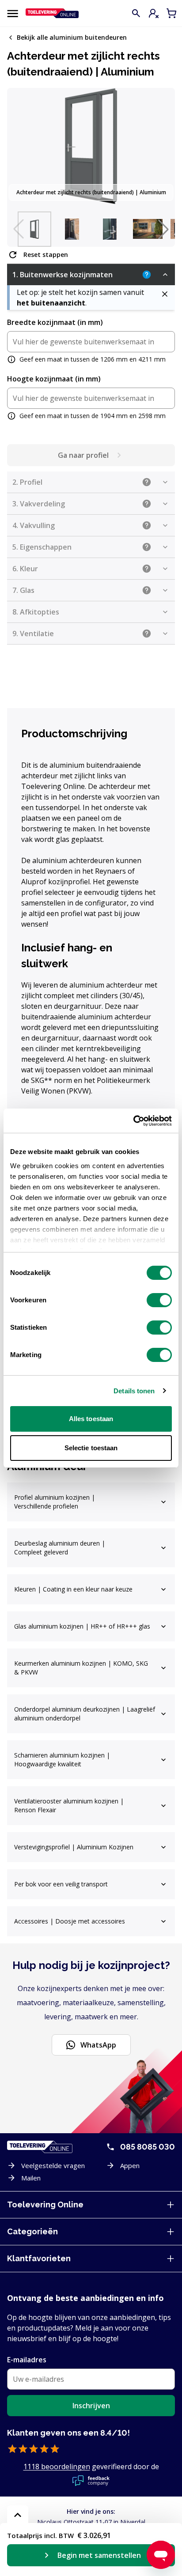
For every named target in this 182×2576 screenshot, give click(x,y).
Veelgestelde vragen (53, 2165)
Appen (130, 2165)
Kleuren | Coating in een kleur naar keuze (73, 1589)
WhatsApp (98, 2045)
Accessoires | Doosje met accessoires (70, 1921)
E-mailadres (27, 2360)
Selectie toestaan (91, 1448)
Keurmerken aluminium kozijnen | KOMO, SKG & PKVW (81, 1668)
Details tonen (134, 1391)
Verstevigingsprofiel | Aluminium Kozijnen (74, 1847)
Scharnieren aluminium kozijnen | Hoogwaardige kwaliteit (62, 1759)
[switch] (159, 1300)
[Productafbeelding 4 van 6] (148, 229)
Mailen (31, 2178)
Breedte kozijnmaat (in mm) (55, 322)
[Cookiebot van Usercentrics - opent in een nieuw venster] (133, 1121)
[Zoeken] (136, 13)
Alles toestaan (91, 1419)
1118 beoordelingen (57, 2467)
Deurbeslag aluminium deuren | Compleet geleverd (60, 1548)
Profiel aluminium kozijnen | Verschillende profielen (55, 1502)
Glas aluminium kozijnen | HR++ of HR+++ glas (82, 1626)
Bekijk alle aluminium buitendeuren (72, 38)
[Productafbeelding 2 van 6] (72, 229)
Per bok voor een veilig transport (61, 1884)
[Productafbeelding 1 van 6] (34, 229)
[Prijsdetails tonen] (18, 2515)
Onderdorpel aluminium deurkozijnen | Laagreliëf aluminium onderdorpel (85, 1714)
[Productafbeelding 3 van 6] (110, 229)
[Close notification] (165, 294)
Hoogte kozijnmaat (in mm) (54, 379)
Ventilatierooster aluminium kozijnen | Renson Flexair (69, 1805)
